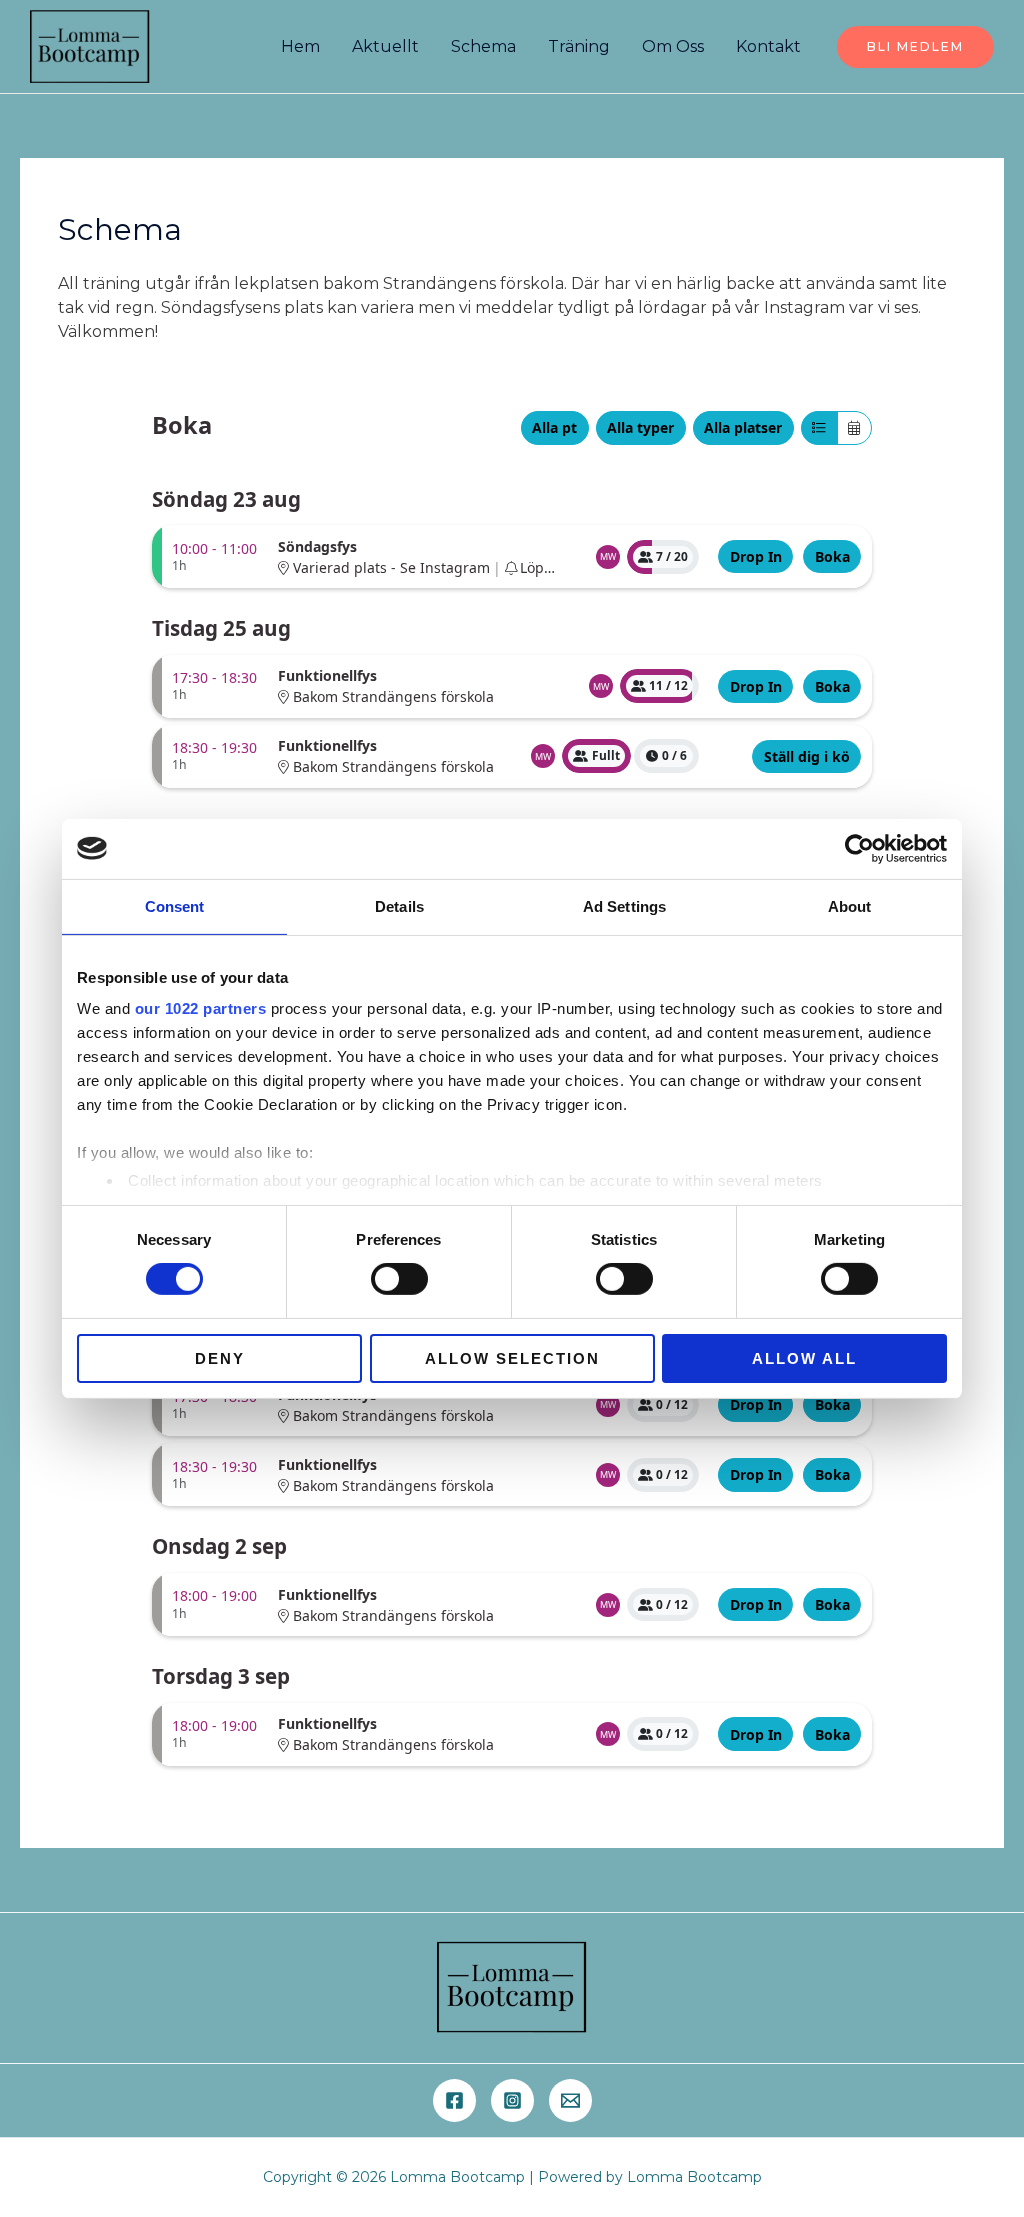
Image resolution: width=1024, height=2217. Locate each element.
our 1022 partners (201, 1008)
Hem (300, 46)
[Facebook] (454, 2100)
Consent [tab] (175, 905)
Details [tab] (399, 905)
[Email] (570, 2100)
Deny (220, 1358)
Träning (579, 46)
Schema (483, 46)
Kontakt (768, 46)
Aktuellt (385, 46)
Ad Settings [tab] (624, 905)
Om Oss (673, 46)
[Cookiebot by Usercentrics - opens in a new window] (859, 848)
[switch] (399, 1279)
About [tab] (850, 905)
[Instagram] (512, 2100)
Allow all (804, 1358)
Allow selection (512, 1358)
